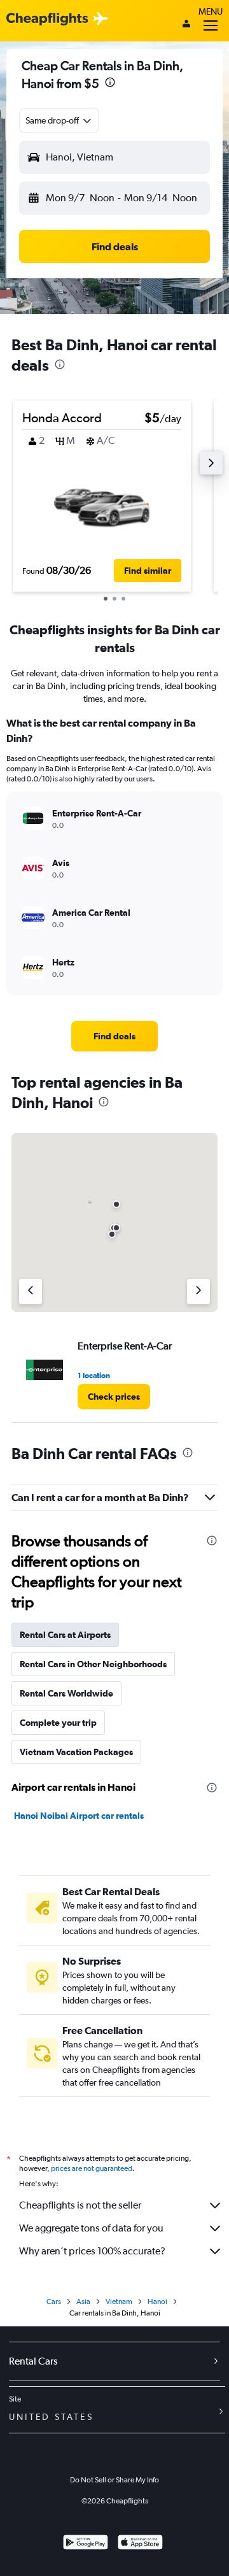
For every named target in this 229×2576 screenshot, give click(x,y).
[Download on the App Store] (140, 2544)
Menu (211, 11)
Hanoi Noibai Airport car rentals (79, 1816)
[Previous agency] (31, 1292)
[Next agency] (198, 1292)
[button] (110, 84)
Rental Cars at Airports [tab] (65, 1635)
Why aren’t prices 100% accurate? (92, 2251)
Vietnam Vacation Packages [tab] (76, 1752)
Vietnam (119, 2302)
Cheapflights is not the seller (80, 2205)
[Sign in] (186, 25)
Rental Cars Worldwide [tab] (66, 1693)
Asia (83, 2302)
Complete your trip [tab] (58, 1723)
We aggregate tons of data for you (91, 2228)
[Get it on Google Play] (86, 2544)
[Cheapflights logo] (47, 19)
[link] (114, 1036)
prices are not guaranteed (92, 2168)
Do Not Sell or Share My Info (114, 2480)
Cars (54, 2302)
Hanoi (157, 2302)
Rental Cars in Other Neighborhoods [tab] (93, 1664)
